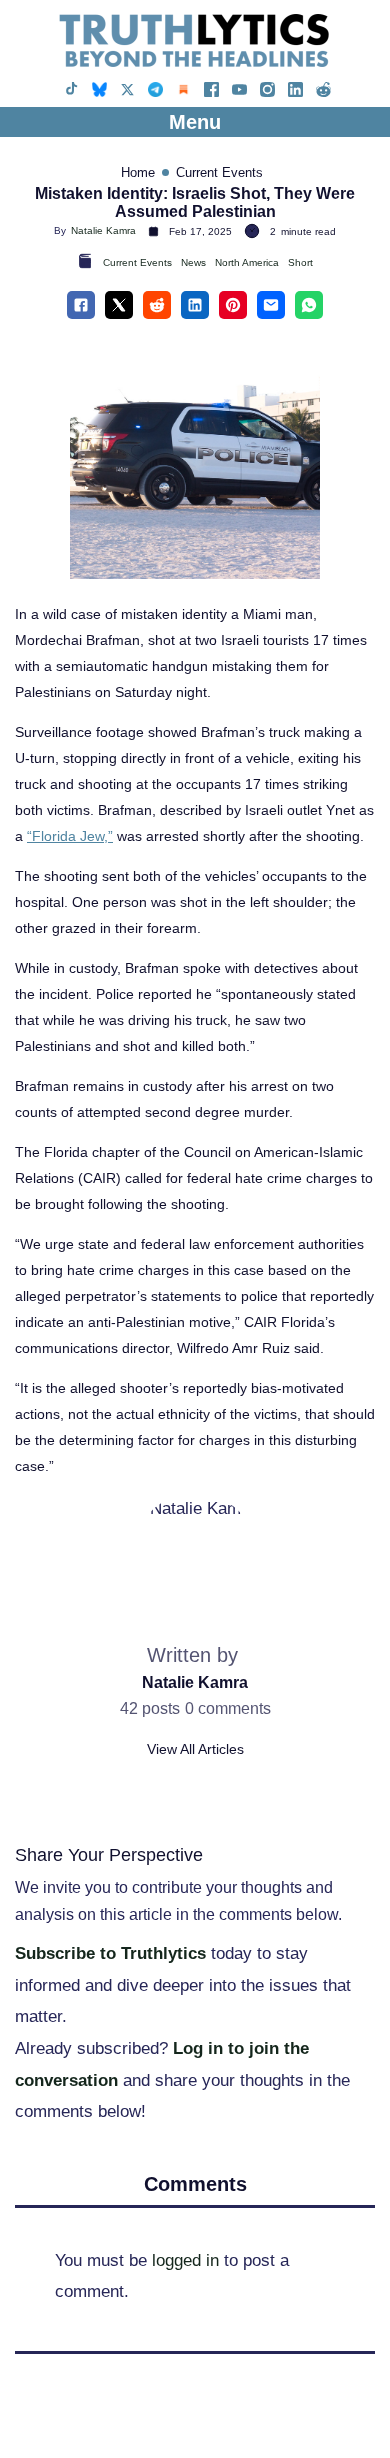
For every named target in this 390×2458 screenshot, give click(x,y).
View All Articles (195, 1749)
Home (138, 172)
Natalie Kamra (103, 230)
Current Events (219, 172)
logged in (185, 2260)
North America (247, 262)
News (193, 262)
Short (300, 262)
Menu (195, 122)
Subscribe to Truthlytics (110, 1953)
